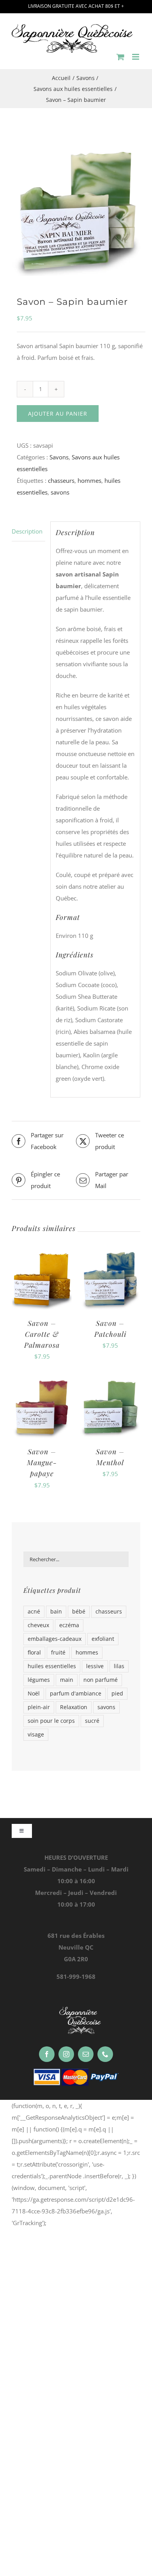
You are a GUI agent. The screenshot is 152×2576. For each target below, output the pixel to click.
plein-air (39, 1707)
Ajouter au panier (58, 414)
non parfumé (101, 1680)
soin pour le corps (51, 1721)
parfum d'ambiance (76, 1694)
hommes (89, 480)
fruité (58, 1653)
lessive (95, 1666)
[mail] (86, 2054)
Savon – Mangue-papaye (42, 1462)
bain (56, 1612)
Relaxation (74, 1707)
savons (60, 492)
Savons (59, 457)
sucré (92, 1721)
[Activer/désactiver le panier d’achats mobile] (120, 57)
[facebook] (47, 2054)
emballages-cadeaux (55, 1639)
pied (117, 1694)
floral (34, 1653)
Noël (34, 1694)
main (67, 1680)
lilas (119, 1666)
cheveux (38, 1625)
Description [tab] (27, 531)
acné (34, 1612)
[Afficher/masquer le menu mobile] (136, 57)
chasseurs (61, 480)
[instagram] (66, 2054)
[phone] (105, 2054)
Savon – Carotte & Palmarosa (42, 1334)
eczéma (69, 1625)
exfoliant (103, 1639)
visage (36, 1735)
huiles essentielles (52, 1666)
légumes (39, 1680)
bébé (79, 1612)
